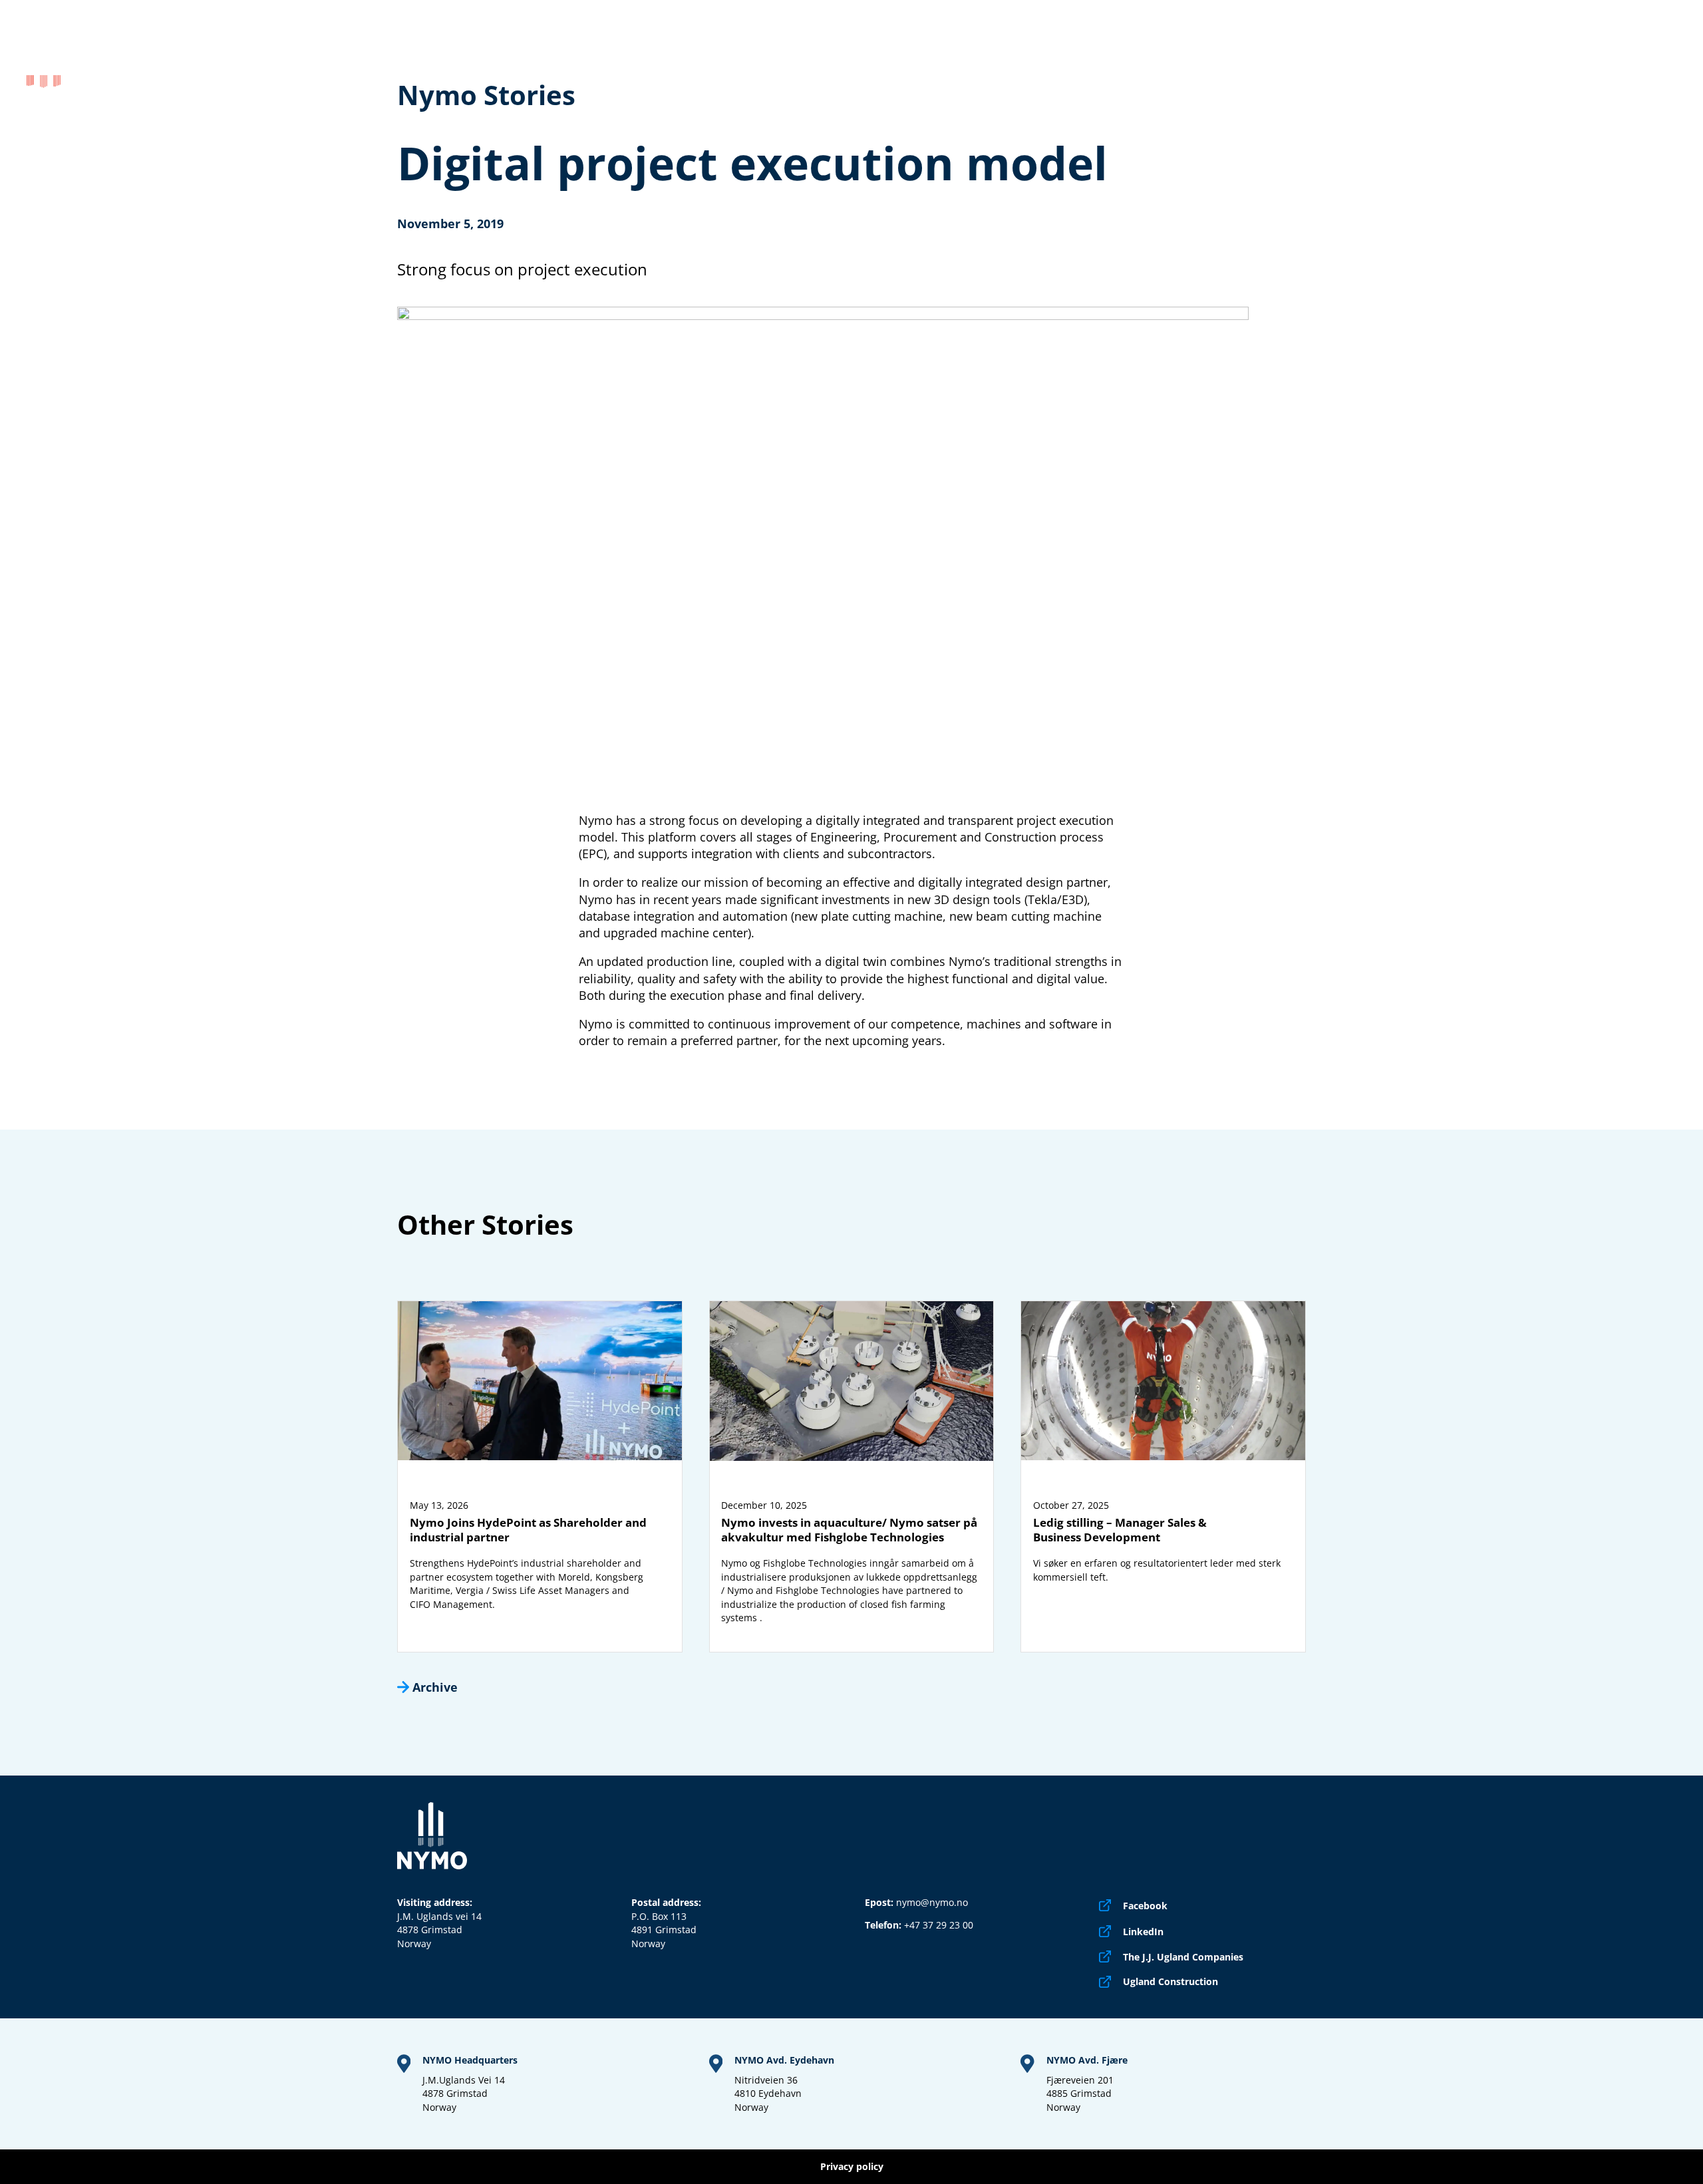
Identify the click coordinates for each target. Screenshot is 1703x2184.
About (1458, 57)
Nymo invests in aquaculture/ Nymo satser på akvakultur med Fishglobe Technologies (849, 1530)
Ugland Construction (1170, 1982)
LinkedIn (1143, 1932)
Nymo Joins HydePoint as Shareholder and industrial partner (528, 1530)
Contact (1653, 57)
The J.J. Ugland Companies (1183, 1957)
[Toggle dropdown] (1297, 57)
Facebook (1145, 1906)
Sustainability (1371, 57)
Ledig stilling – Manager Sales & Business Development (1120, 1530)
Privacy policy (852, 2167)
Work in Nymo (1560, 57)
